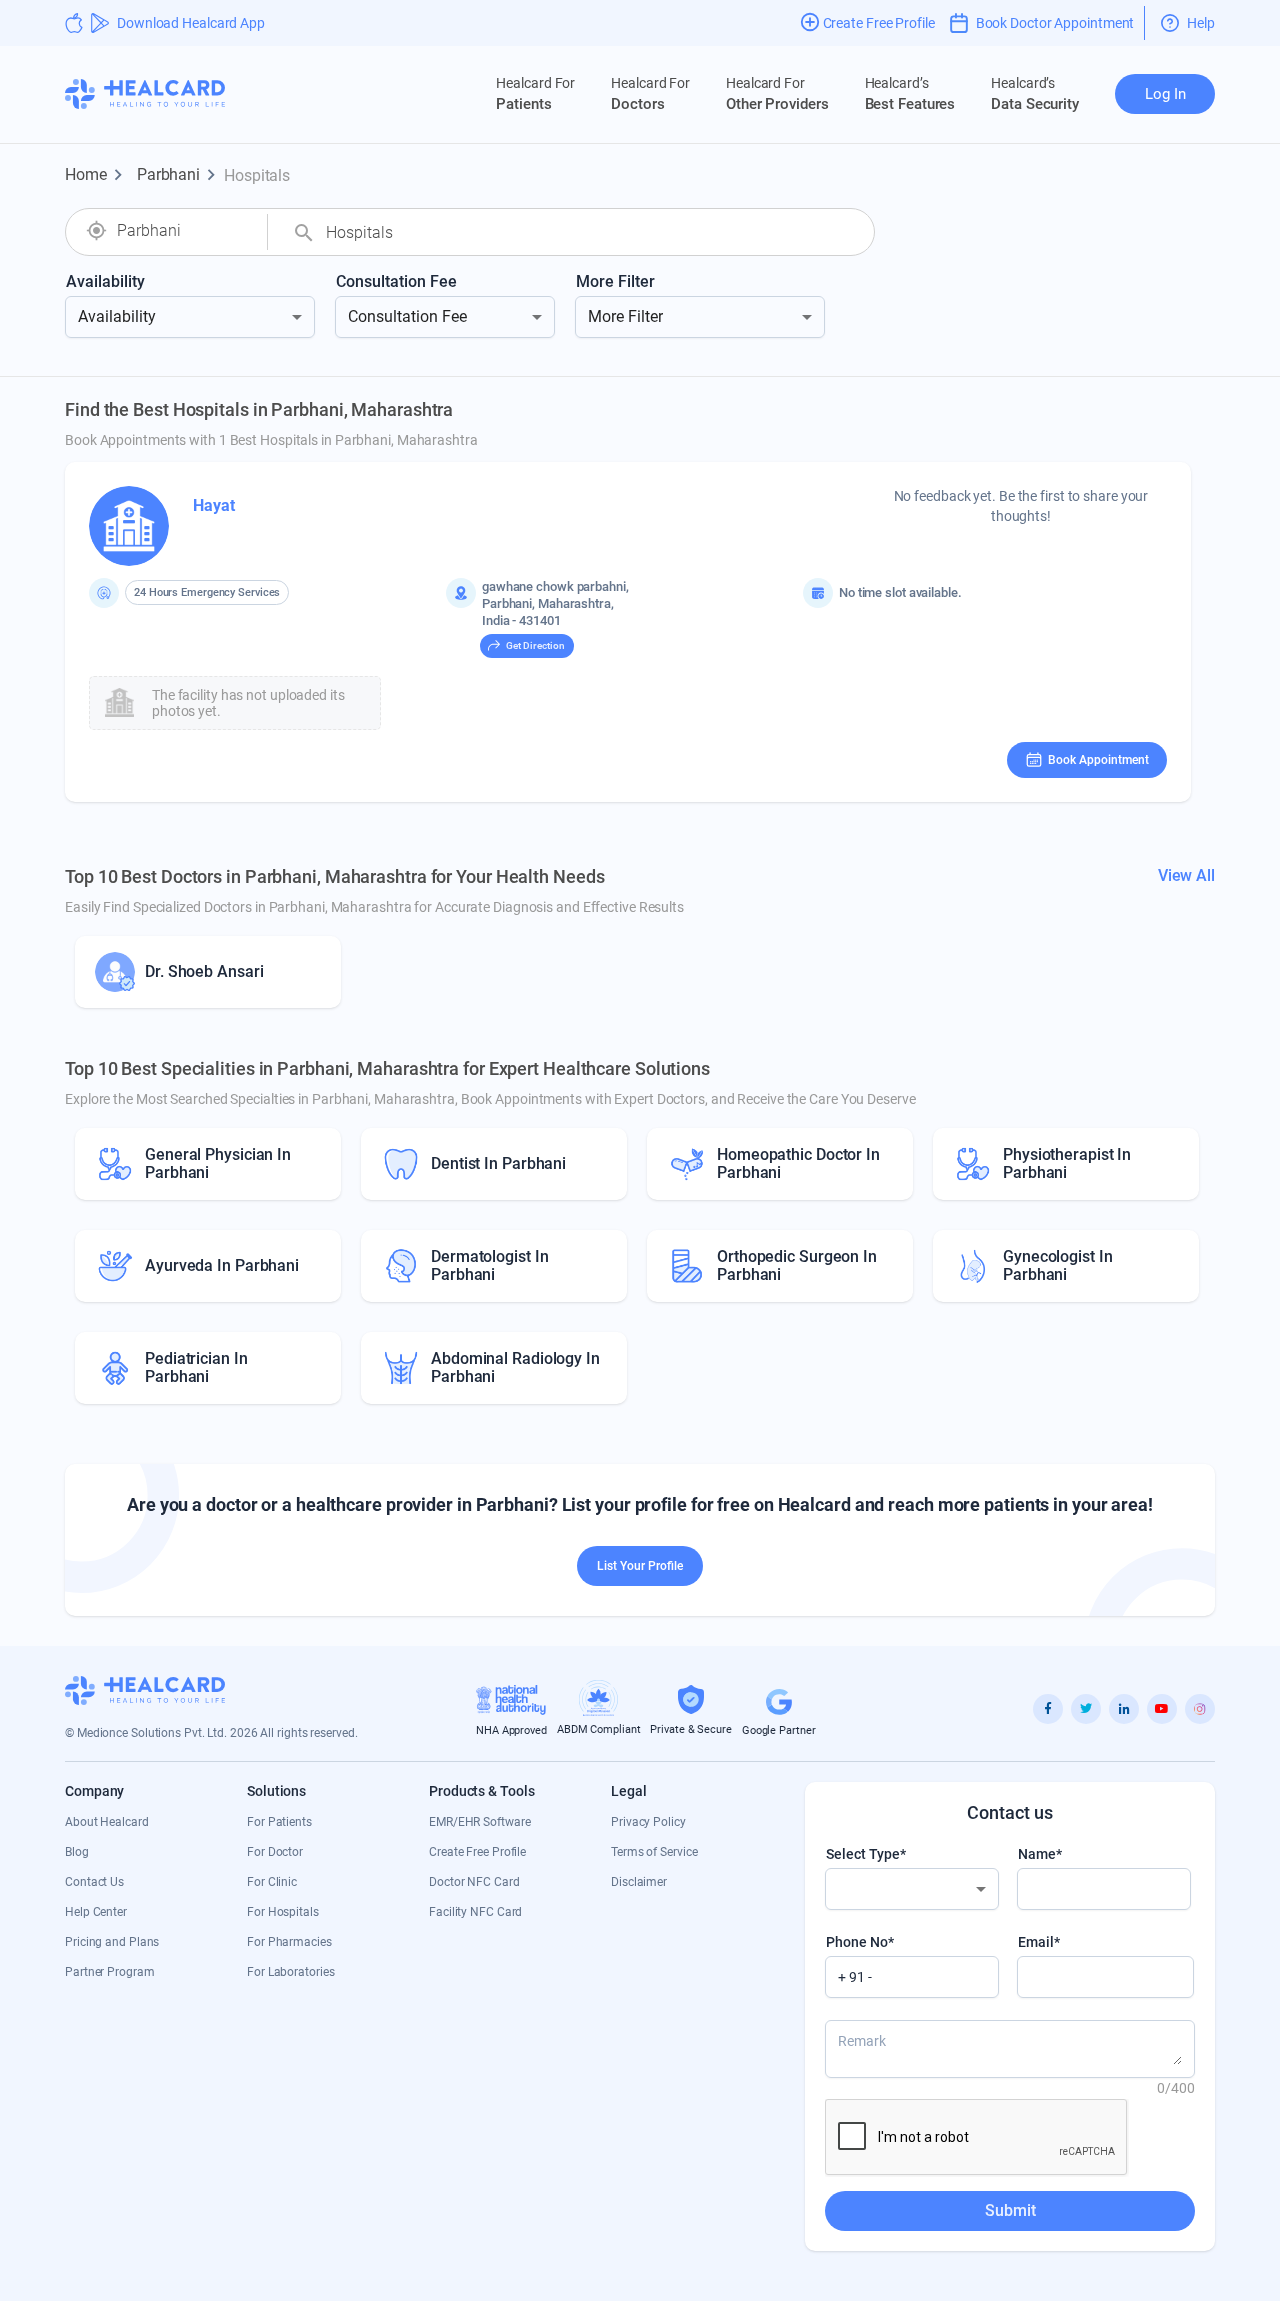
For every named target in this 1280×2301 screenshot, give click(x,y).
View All (1186, 875)
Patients (535, 94)
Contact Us (94, 1882)
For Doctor (275, 1852)
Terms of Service (654, 1852)
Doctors (650, 94)
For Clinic (272, 1882)
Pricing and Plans (112, 1942)
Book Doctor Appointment (1055, 23)
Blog (77, 1852)
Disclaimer (639, 1882)
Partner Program (110, 1972)
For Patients (279, 1822)
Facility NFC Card (475, 1912)
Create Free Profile (477, 1852)
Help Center (96, 1912)
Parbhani (179, 175)
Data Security (1035, 94)
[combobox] (182, 231)
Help (1201, 23)
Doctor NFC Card (474, 1882)
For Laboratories (290, 1972)
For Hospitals (283, 1912)
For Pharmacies (289, 1942)
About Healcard (107, 1822)
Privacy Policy (648, 1822)
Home (97, 175)
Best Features (910, 94)
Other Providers (777, 94)
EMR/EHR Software (479, 1822)
